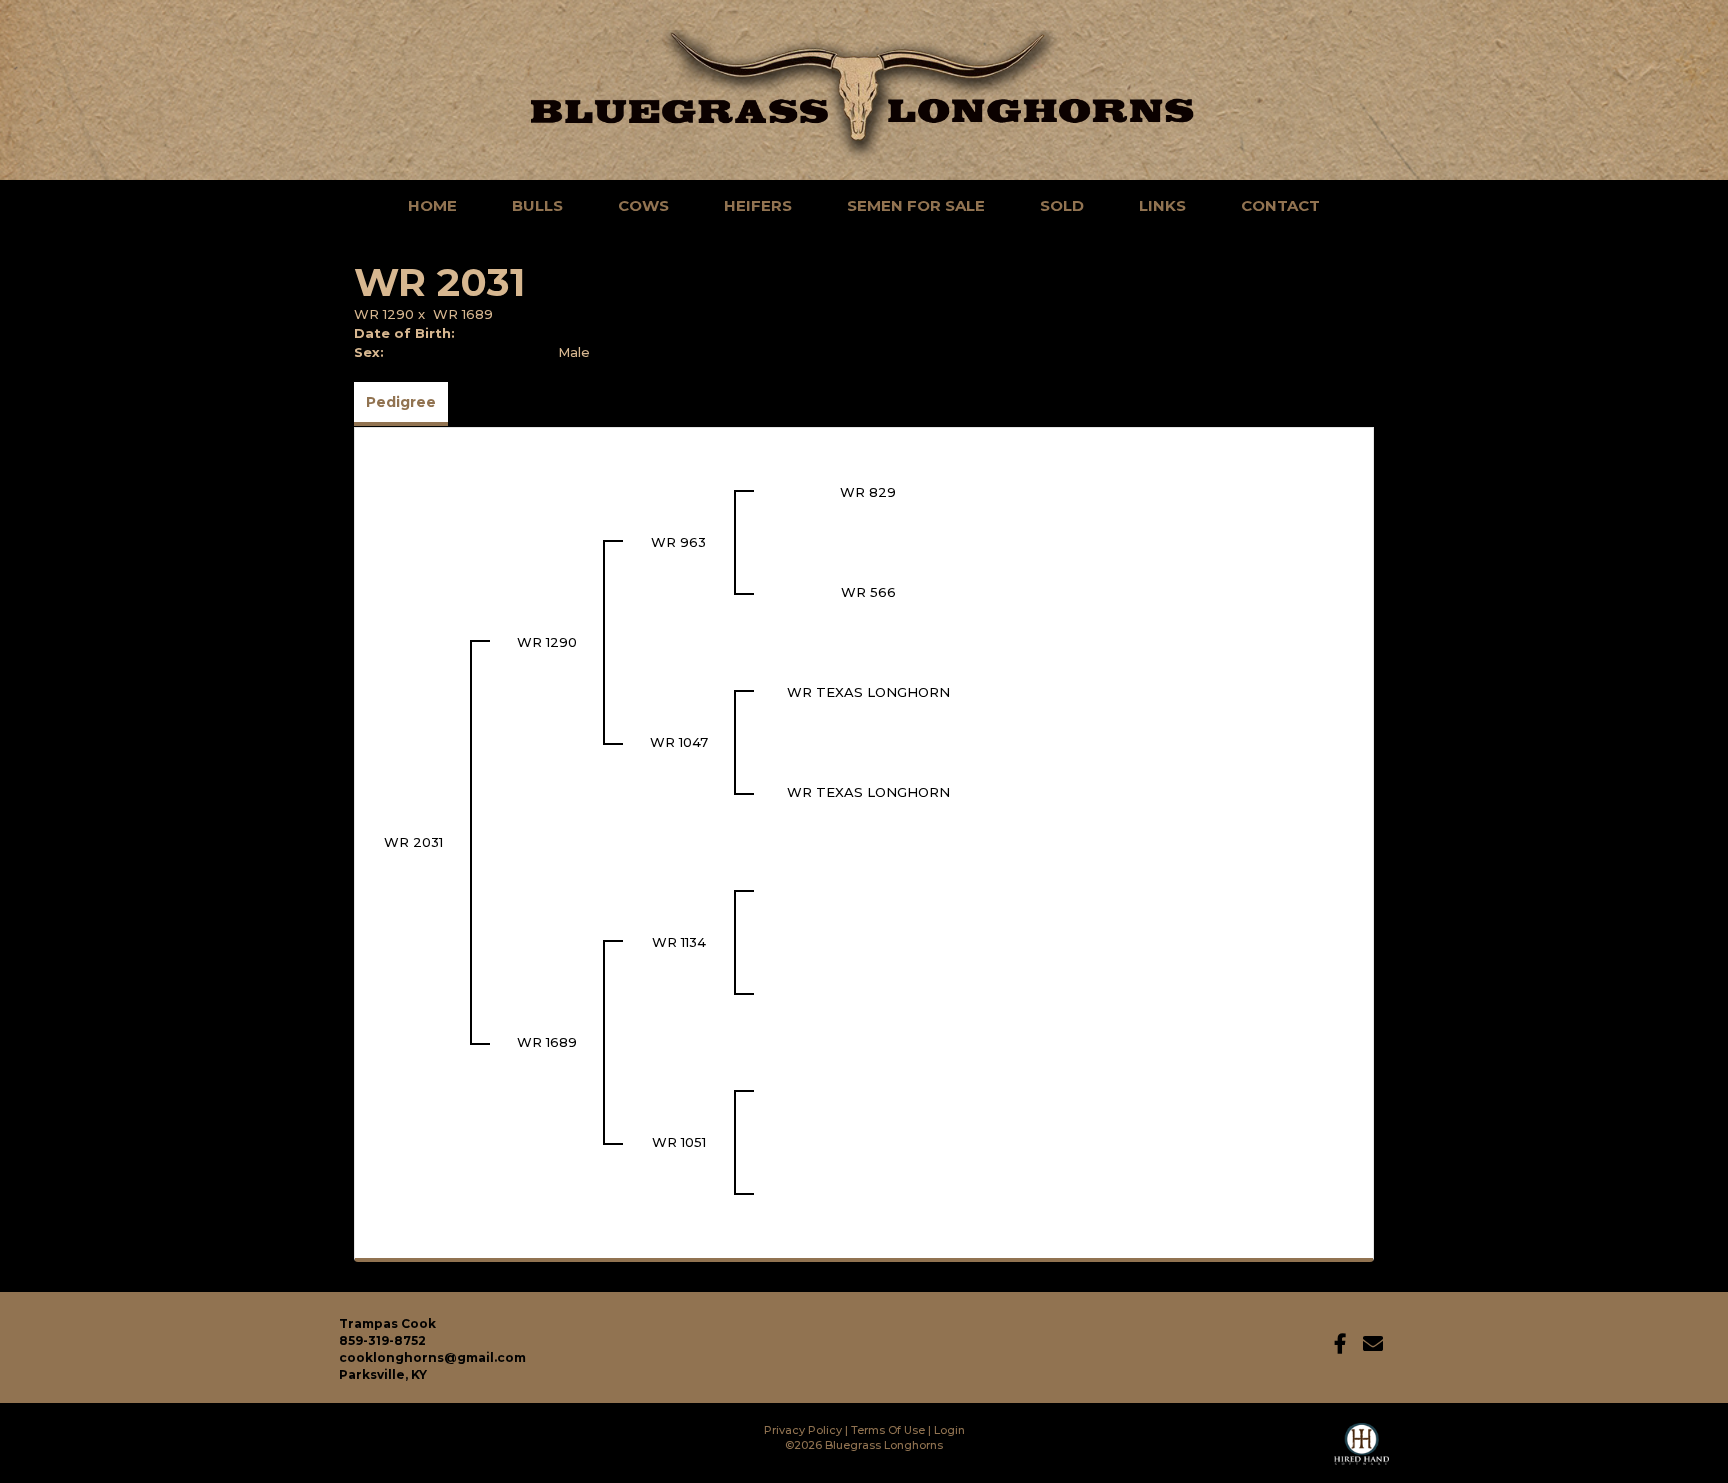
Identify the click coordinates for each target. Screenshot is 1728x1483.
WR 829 (868, 492)
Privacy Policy (803, 1430)
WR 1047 (679, 742)
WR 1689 (463, 314)
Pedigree (401, 402)
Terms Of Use (888, 1430)
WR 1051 (679, 1142)
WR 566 (868, 592)
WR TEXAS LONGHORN (868, 692)
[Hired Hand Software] (1361, 1453)
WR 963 (678, 542)
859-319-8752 (382, 1340)
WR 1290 (384, 314)
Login (949, 1430)
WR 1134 (679, 942)
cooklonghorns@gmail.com (432, 1357)
